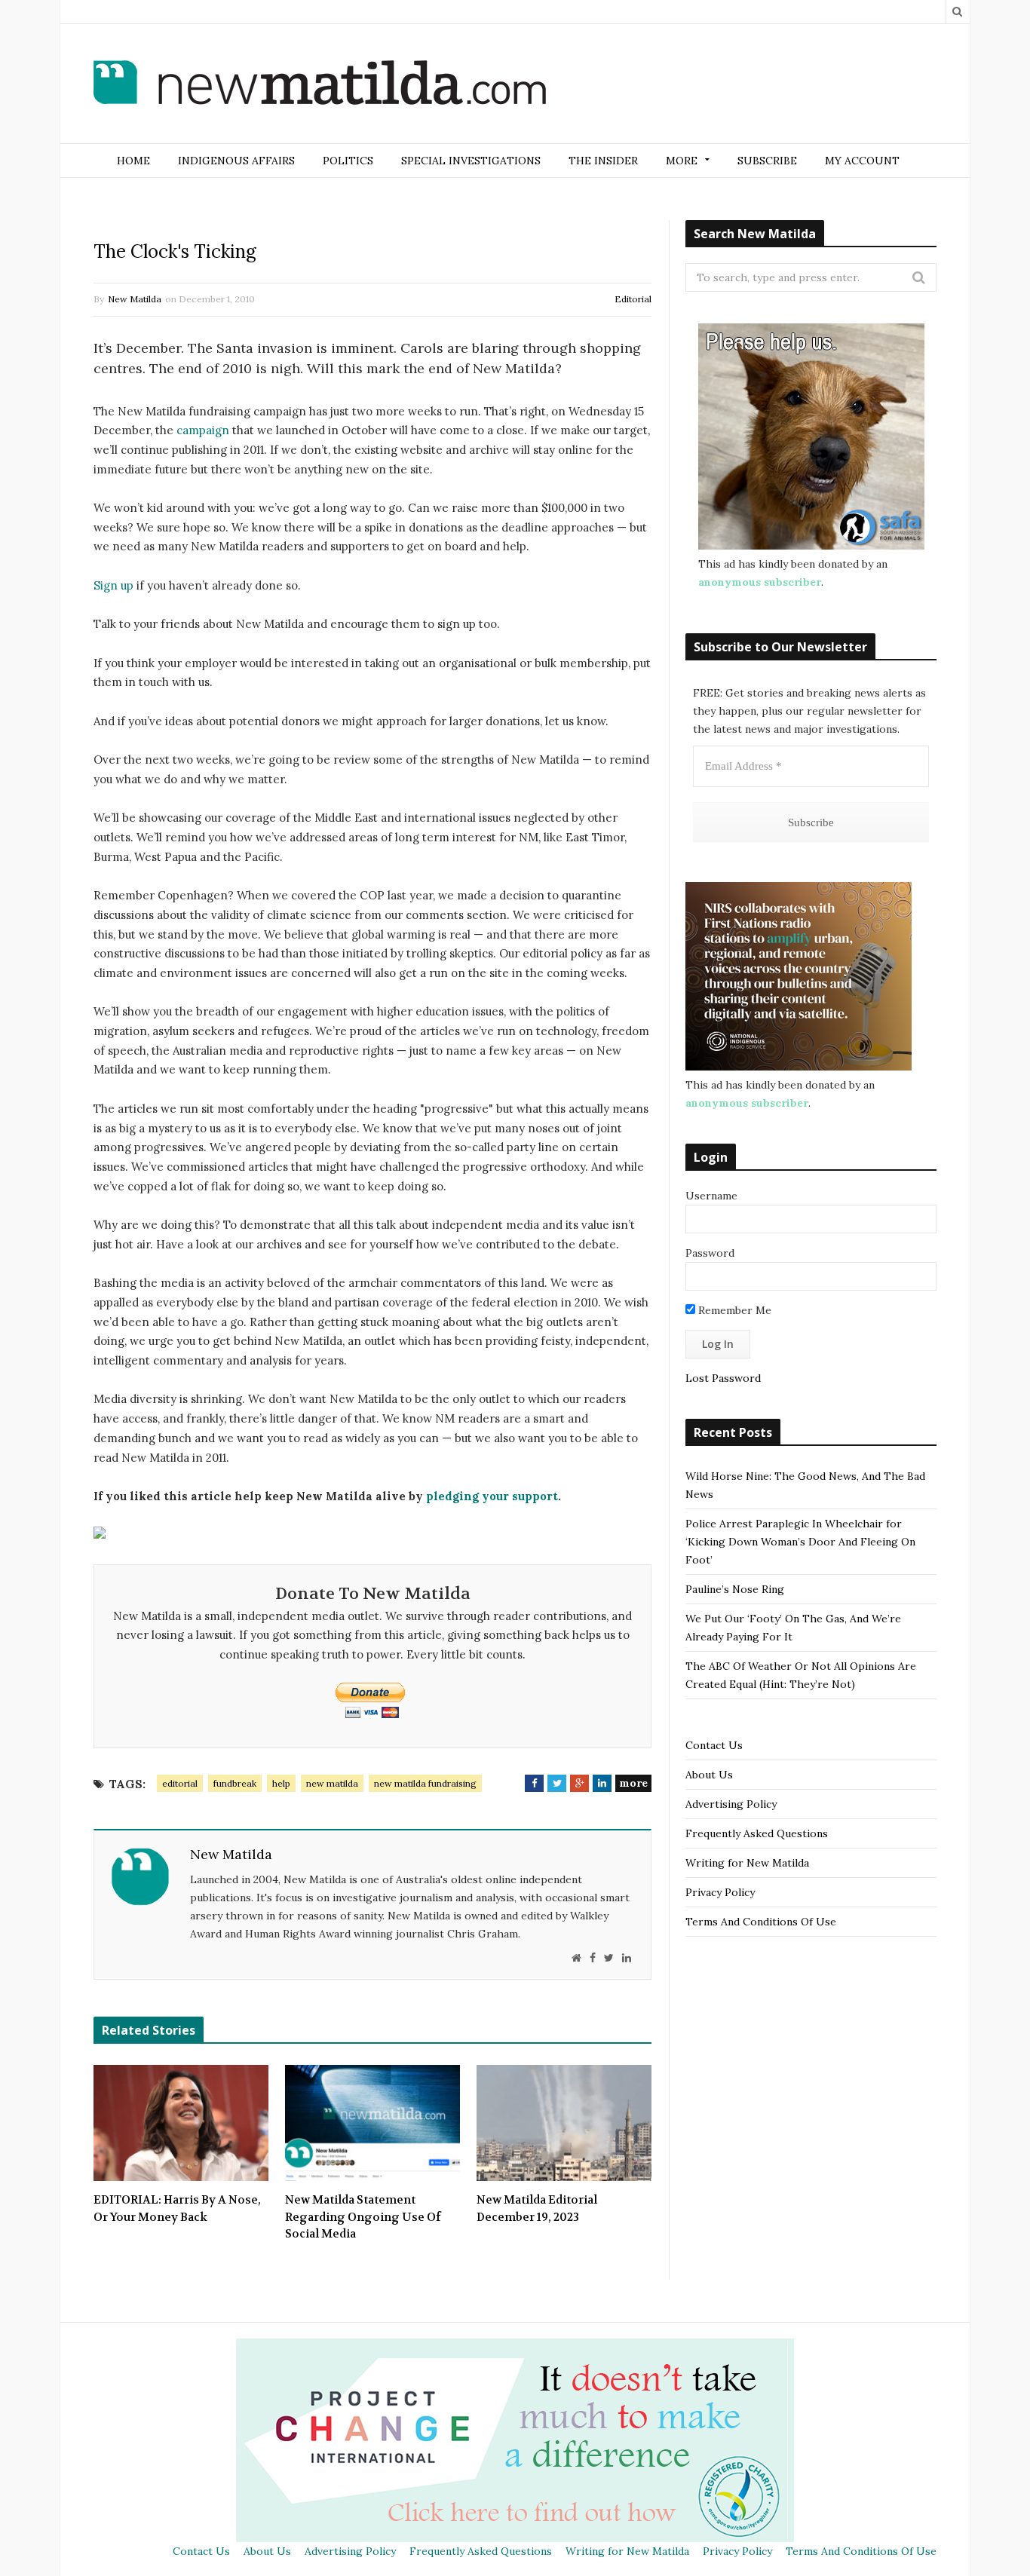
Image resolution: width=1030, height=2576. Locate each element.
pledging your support (490, 1496)
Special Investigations (471, 161)
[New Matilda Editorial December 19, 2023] (564, 2123)
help (281, 1783)
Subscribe (767, 161)
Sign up (113, 585)
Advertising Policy (731, 1804)
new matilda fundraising (425, 1783)
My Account (862, 161)
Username (711, 1196)
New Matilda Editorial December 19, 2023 (537, 2208)
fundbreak (235, 1783)
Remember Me (733, 1310)
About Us (709, 1775)
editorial (180, 1783)
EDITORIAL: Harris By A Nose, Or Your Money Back (177, 2208)
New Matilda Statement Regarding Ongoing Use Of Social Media (363, 2217)
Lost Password (723, 1378)
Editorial (633, 299)
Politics (348, 161)
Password (710, 1253)
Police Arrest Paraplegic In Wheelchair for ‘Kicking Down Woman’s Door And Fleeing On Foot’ (800, 1542)
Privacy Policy (720, 1892)
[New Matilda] (320, 85)
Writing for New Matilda (747, 1863)
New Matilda (135, 299)
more (633, 1783)
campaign (203, 430)
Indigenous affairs (236, 161)
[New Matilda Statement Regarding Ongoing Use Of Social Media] (372, 2123)
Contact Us (714, 1745)
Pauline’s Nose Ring (735, 1589)
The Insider (603, 161)
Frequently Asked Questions (757, 1833)
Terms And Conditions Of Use (761, 1922)
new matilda (332, 1783)
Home (133, 161)
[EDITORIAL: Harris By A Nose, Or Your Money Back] (181, 2123)
